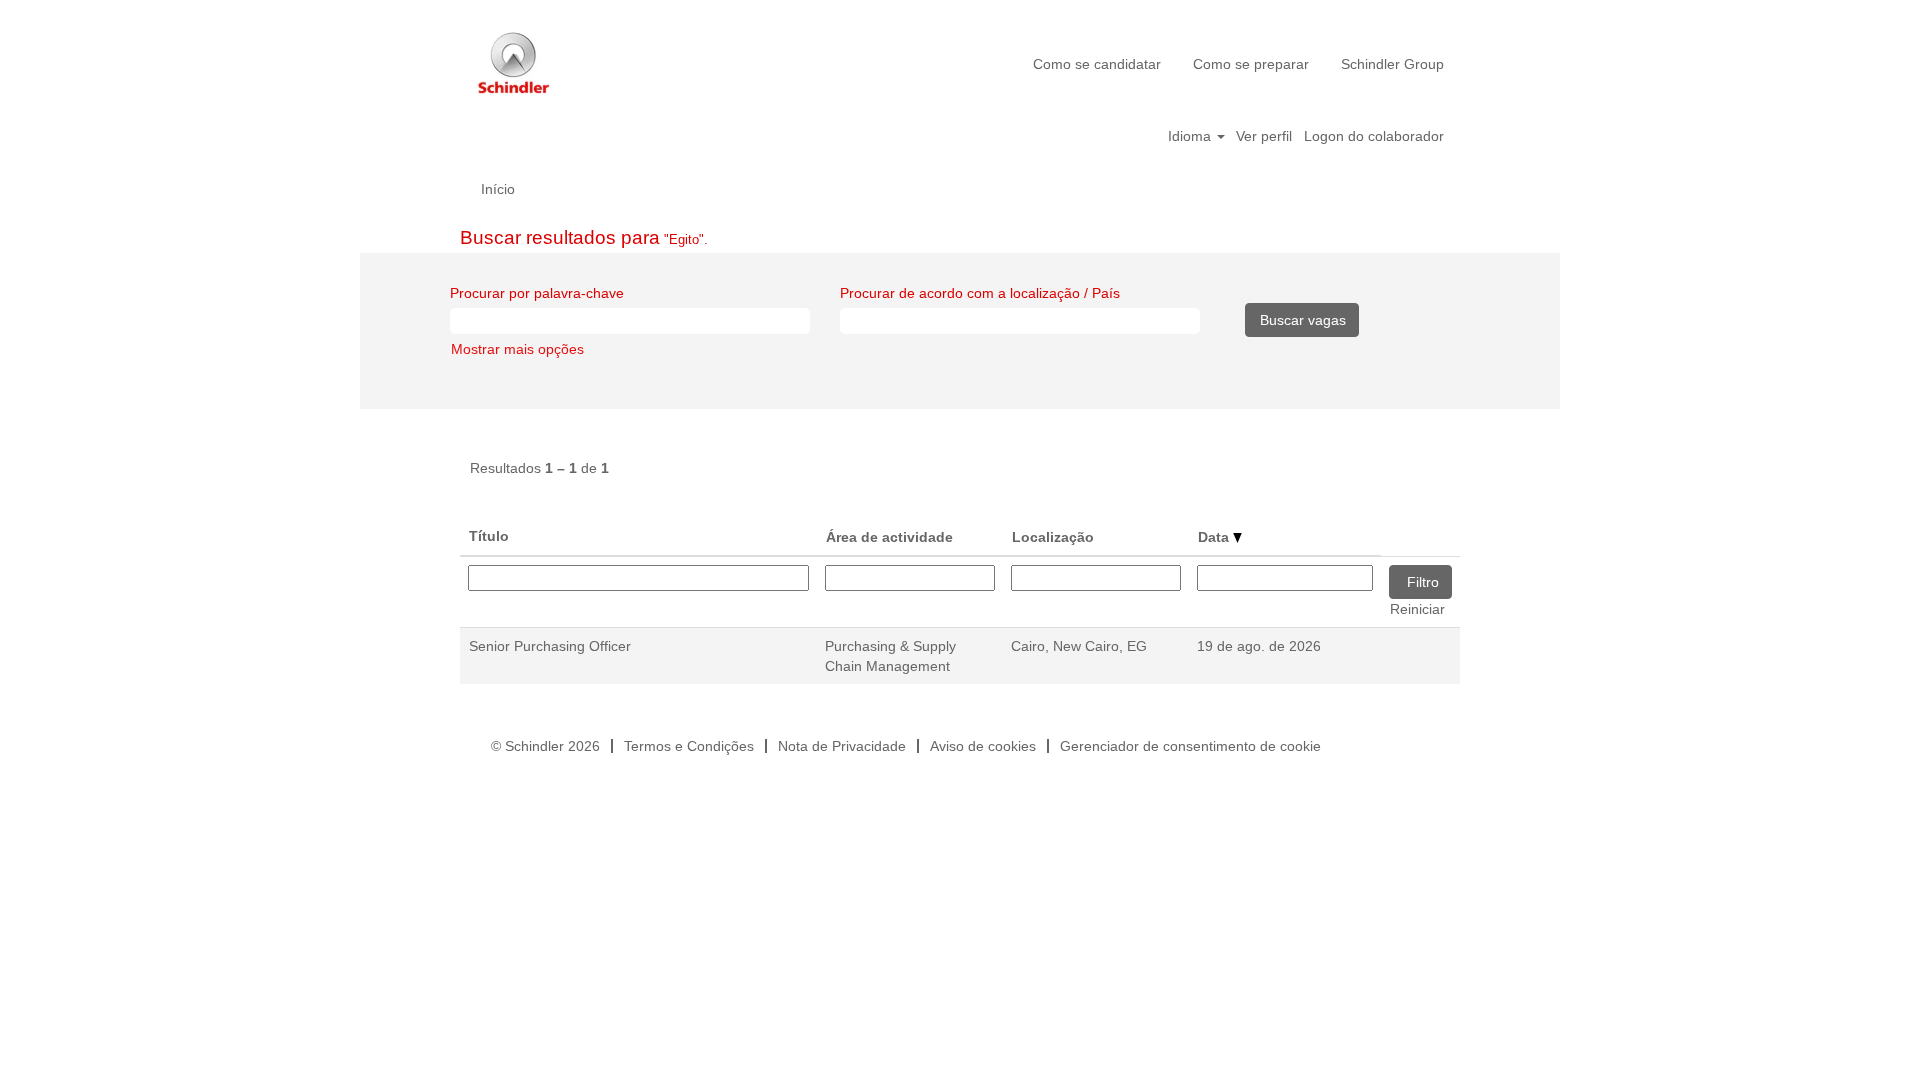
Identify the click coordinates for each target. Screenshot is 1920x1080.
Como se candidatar (1097, 64)
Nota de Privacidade (842, 746)
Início (498, 189)
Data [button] (1215, 537)
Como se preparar (1251, 64)
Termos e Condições (689, 746)
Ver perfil (1264, 136)
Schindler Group (1392, 64)
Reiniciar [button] (1417, 609)
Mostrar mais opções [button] (517, 349)
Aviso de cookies (983, 746)
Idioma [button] (1191, 136)
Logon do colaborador (1374, 136)
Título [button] (489, 536)
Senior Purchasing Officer (550, 646)
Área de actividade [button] (889, 537)
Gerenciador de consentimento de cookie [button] (1190, 746)
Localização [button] (1053, 537)
